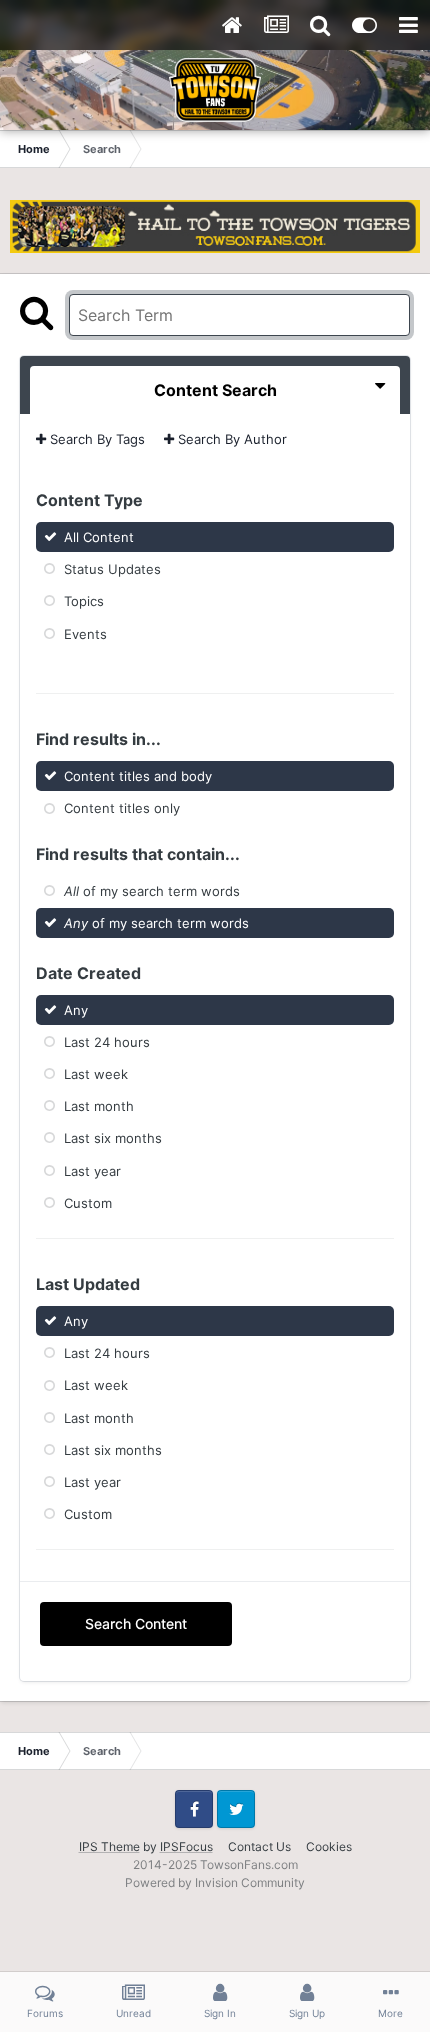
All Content (99, 537)
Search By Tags (95, 439)
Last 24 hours (107, 1041)
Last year (92, 1170)
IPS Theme (109, 1846)
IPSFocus (186, 1846)
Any (76, 1009)
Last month (99, 1106)
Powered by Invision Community (215, 1882)
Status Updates (112, 569)
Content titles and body (138, 776)
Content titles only (122, 808)
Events (85, 633)
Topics (84, 601)
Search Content (136, 1623)
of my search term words (152, 890)
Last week (96, 1074)
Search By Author (230, 439)
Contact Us (259, 1846)
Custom (88, 1203)
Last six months (113, 1138)
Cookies (329, 1846)
